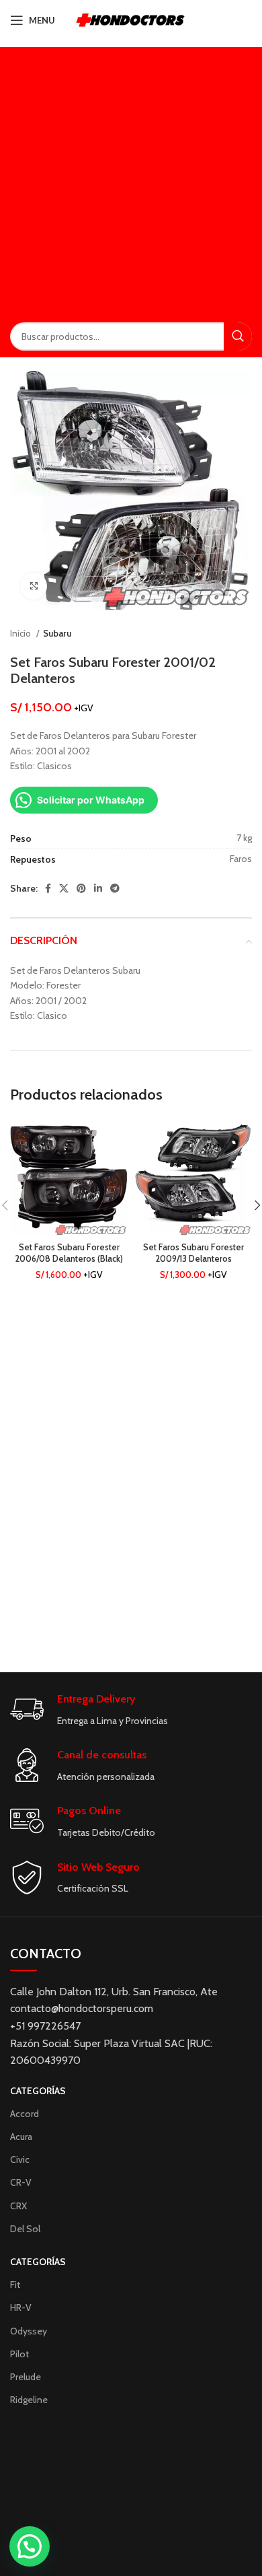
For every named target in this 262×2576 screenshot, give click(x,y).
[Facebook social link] (48, 888)
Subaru (57, 633)
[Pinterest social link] (81, 888)
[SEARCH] (238, 336)
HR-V (21, 2307)
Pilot (19, 2354)
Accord (25, 2114)
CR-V (21, 2182)
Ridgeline (29, 2400)
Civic (20, 2159)
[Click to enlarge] (34, 586)
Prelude (26, 2377)
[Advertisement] (131, 178)
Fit (15, 2285)
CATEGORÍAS (38, 2091)
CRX (18, 2206)
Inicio (21, 633)
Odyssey (29, 2331)
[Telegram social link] (115, 888)
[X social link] (64, 888)
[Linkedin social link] (98, 888)
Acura (21, 2137)
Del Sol (25, 2229)
